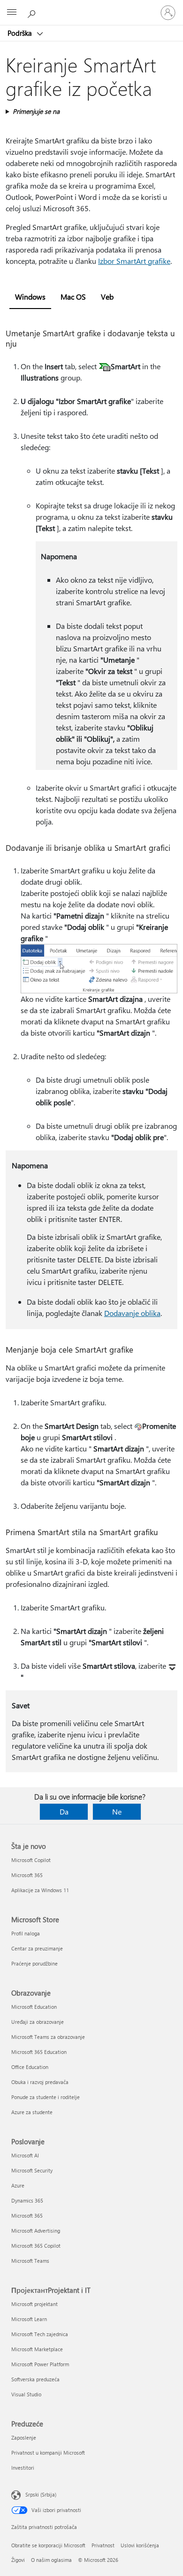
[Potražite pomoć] (33, 12)
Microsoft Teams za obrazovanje (48, 2037)
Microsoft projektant (34, 2304)
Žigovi (18, 2560)
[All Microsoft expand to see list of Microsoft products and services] (12, 13)
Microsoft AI (25, 2155)
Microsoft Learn (29, 2319)
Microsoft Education (34, 2007)
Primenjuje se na (36, 111)
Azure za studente (32, 2112)
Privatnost (103, 2545)
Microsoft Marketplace (37, 2349)
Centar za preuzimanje (37, 1948)
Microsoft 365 (27, 1875)
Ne (117, 1811)
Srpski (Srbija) (41, 2494)
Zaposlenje (24, 2437)
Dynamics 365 (27, 2200)
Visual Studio (26, 2394)
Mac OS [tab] (73, 297)
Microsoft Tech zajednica (40, 2334)
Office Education (30, 2067)
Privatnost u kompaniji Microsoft (48, 2453)
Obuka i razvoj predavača (40, 2082)
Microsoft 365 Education (39, 2052)
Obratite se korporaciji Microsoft (48, 2545)
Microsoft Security (32, 2170)
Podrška (21, 33)
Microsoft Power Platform (40, 2364)
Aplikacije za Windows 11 (40, 1890)
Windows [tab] (30, 297)
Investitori (23, 2468)
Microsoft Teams (30, 2261)
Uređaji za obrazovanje (38, 2022)
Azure (18, 2185)
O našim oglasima (51, 2560)
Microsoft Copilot (31, 1860)
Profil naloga (26, 1933)
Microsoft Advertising (36, 2231)
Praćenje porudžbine (34, 1963)
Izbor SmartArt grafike (134, 261)
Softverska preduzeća (35, 2379)
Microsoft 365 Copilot (36, 2246)
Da (64, 1811)
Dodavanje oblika (132, 1313)
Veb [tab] (107, 297)
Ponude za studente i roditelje (46, 2097)
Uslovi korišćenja (140, 2545)
